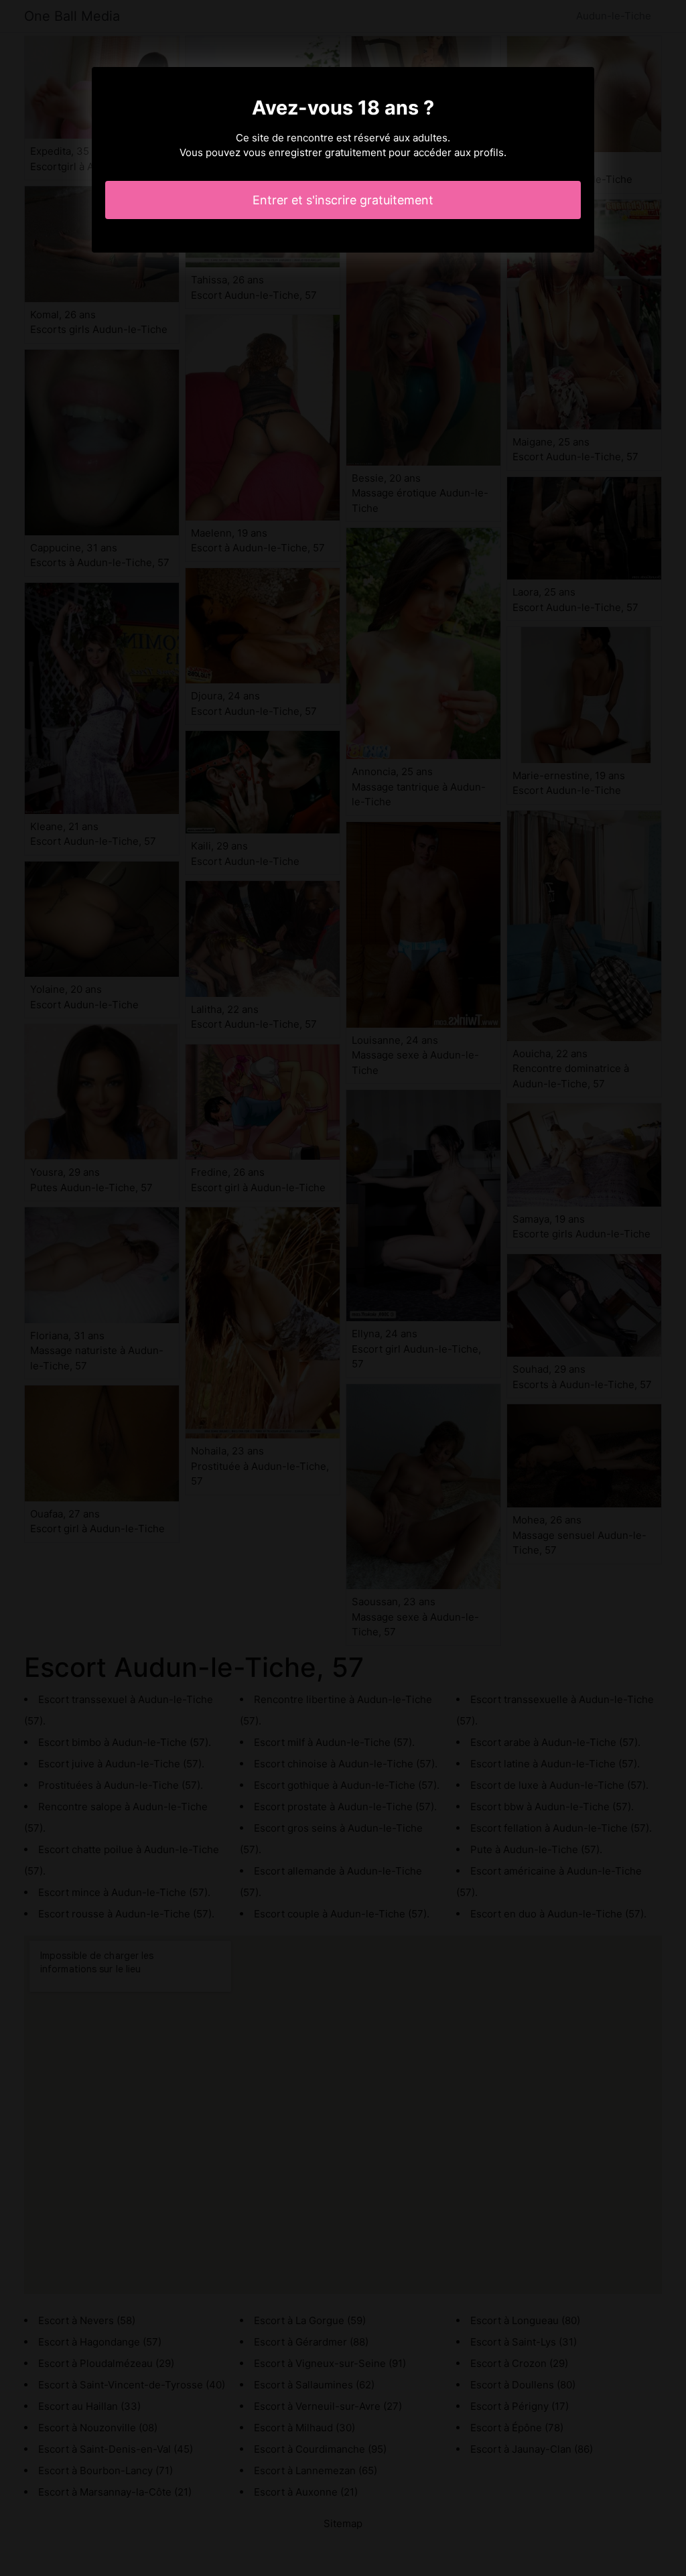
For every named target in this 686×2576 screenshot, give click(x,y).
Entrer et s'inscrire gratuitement (343, 200)
